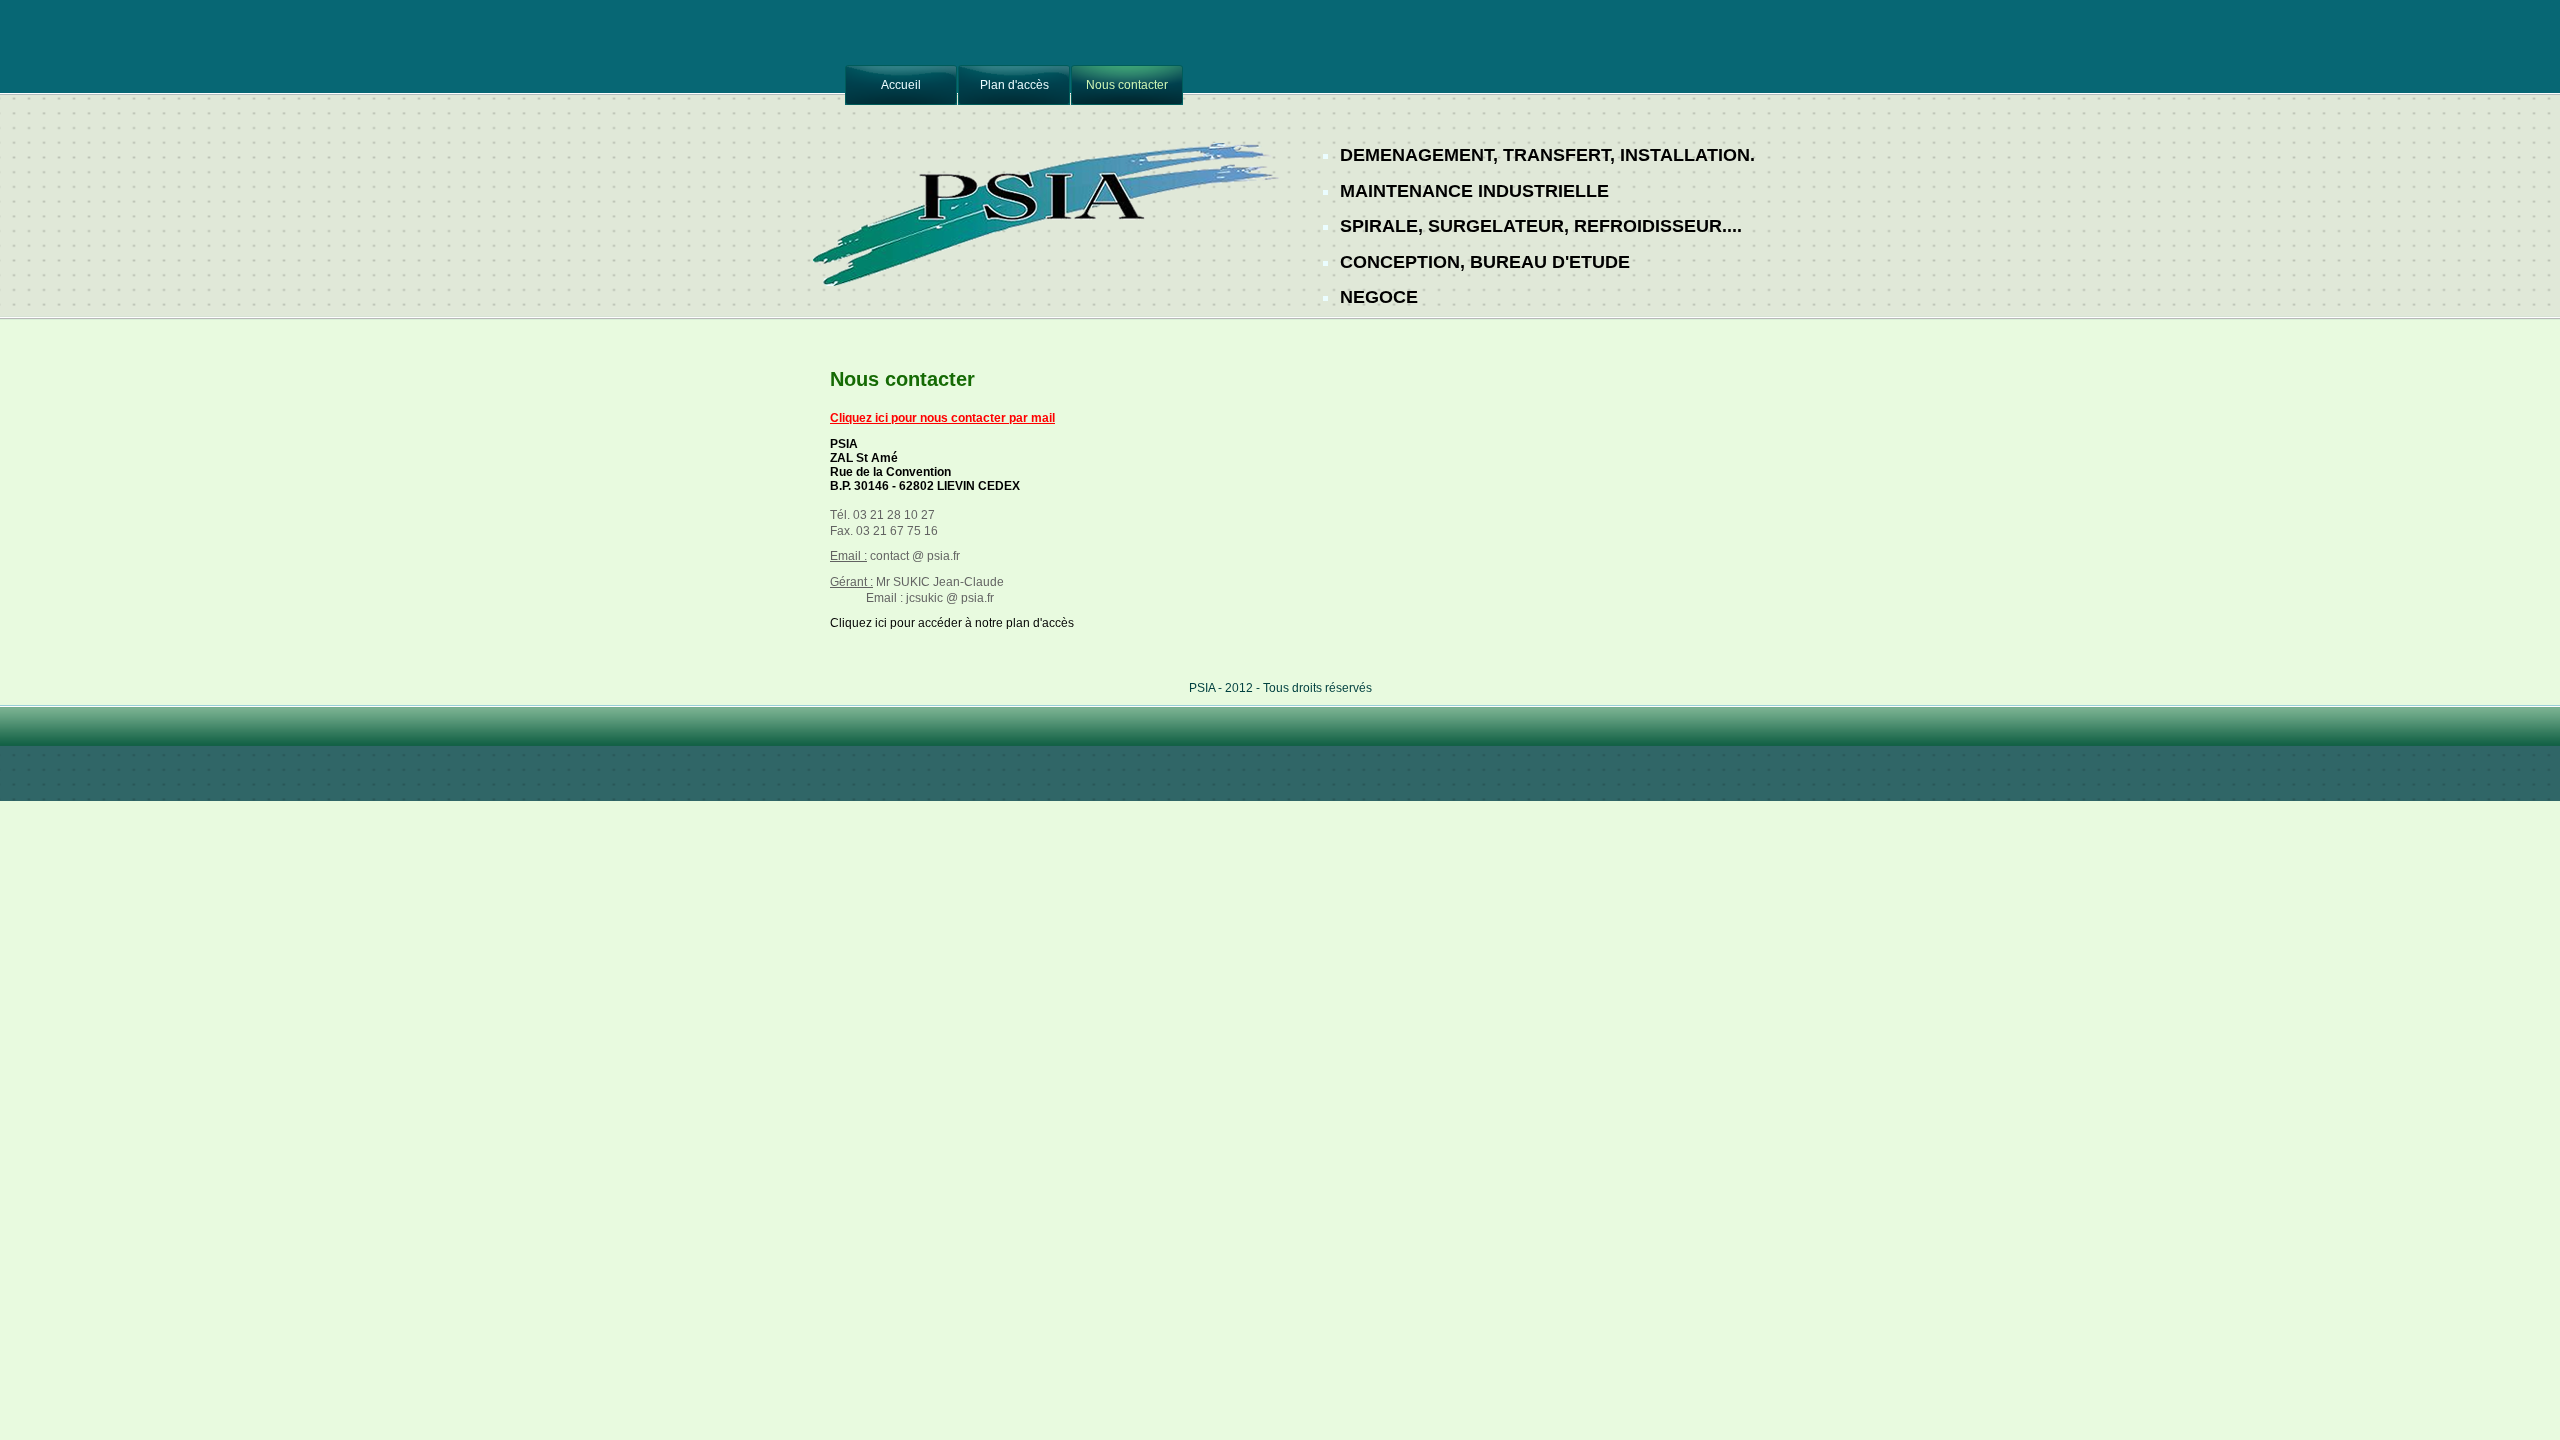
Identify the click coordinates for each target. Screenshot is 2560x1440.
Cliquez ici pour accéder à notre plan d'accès (952, 623)
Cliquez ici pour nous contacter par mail (942, 418)
